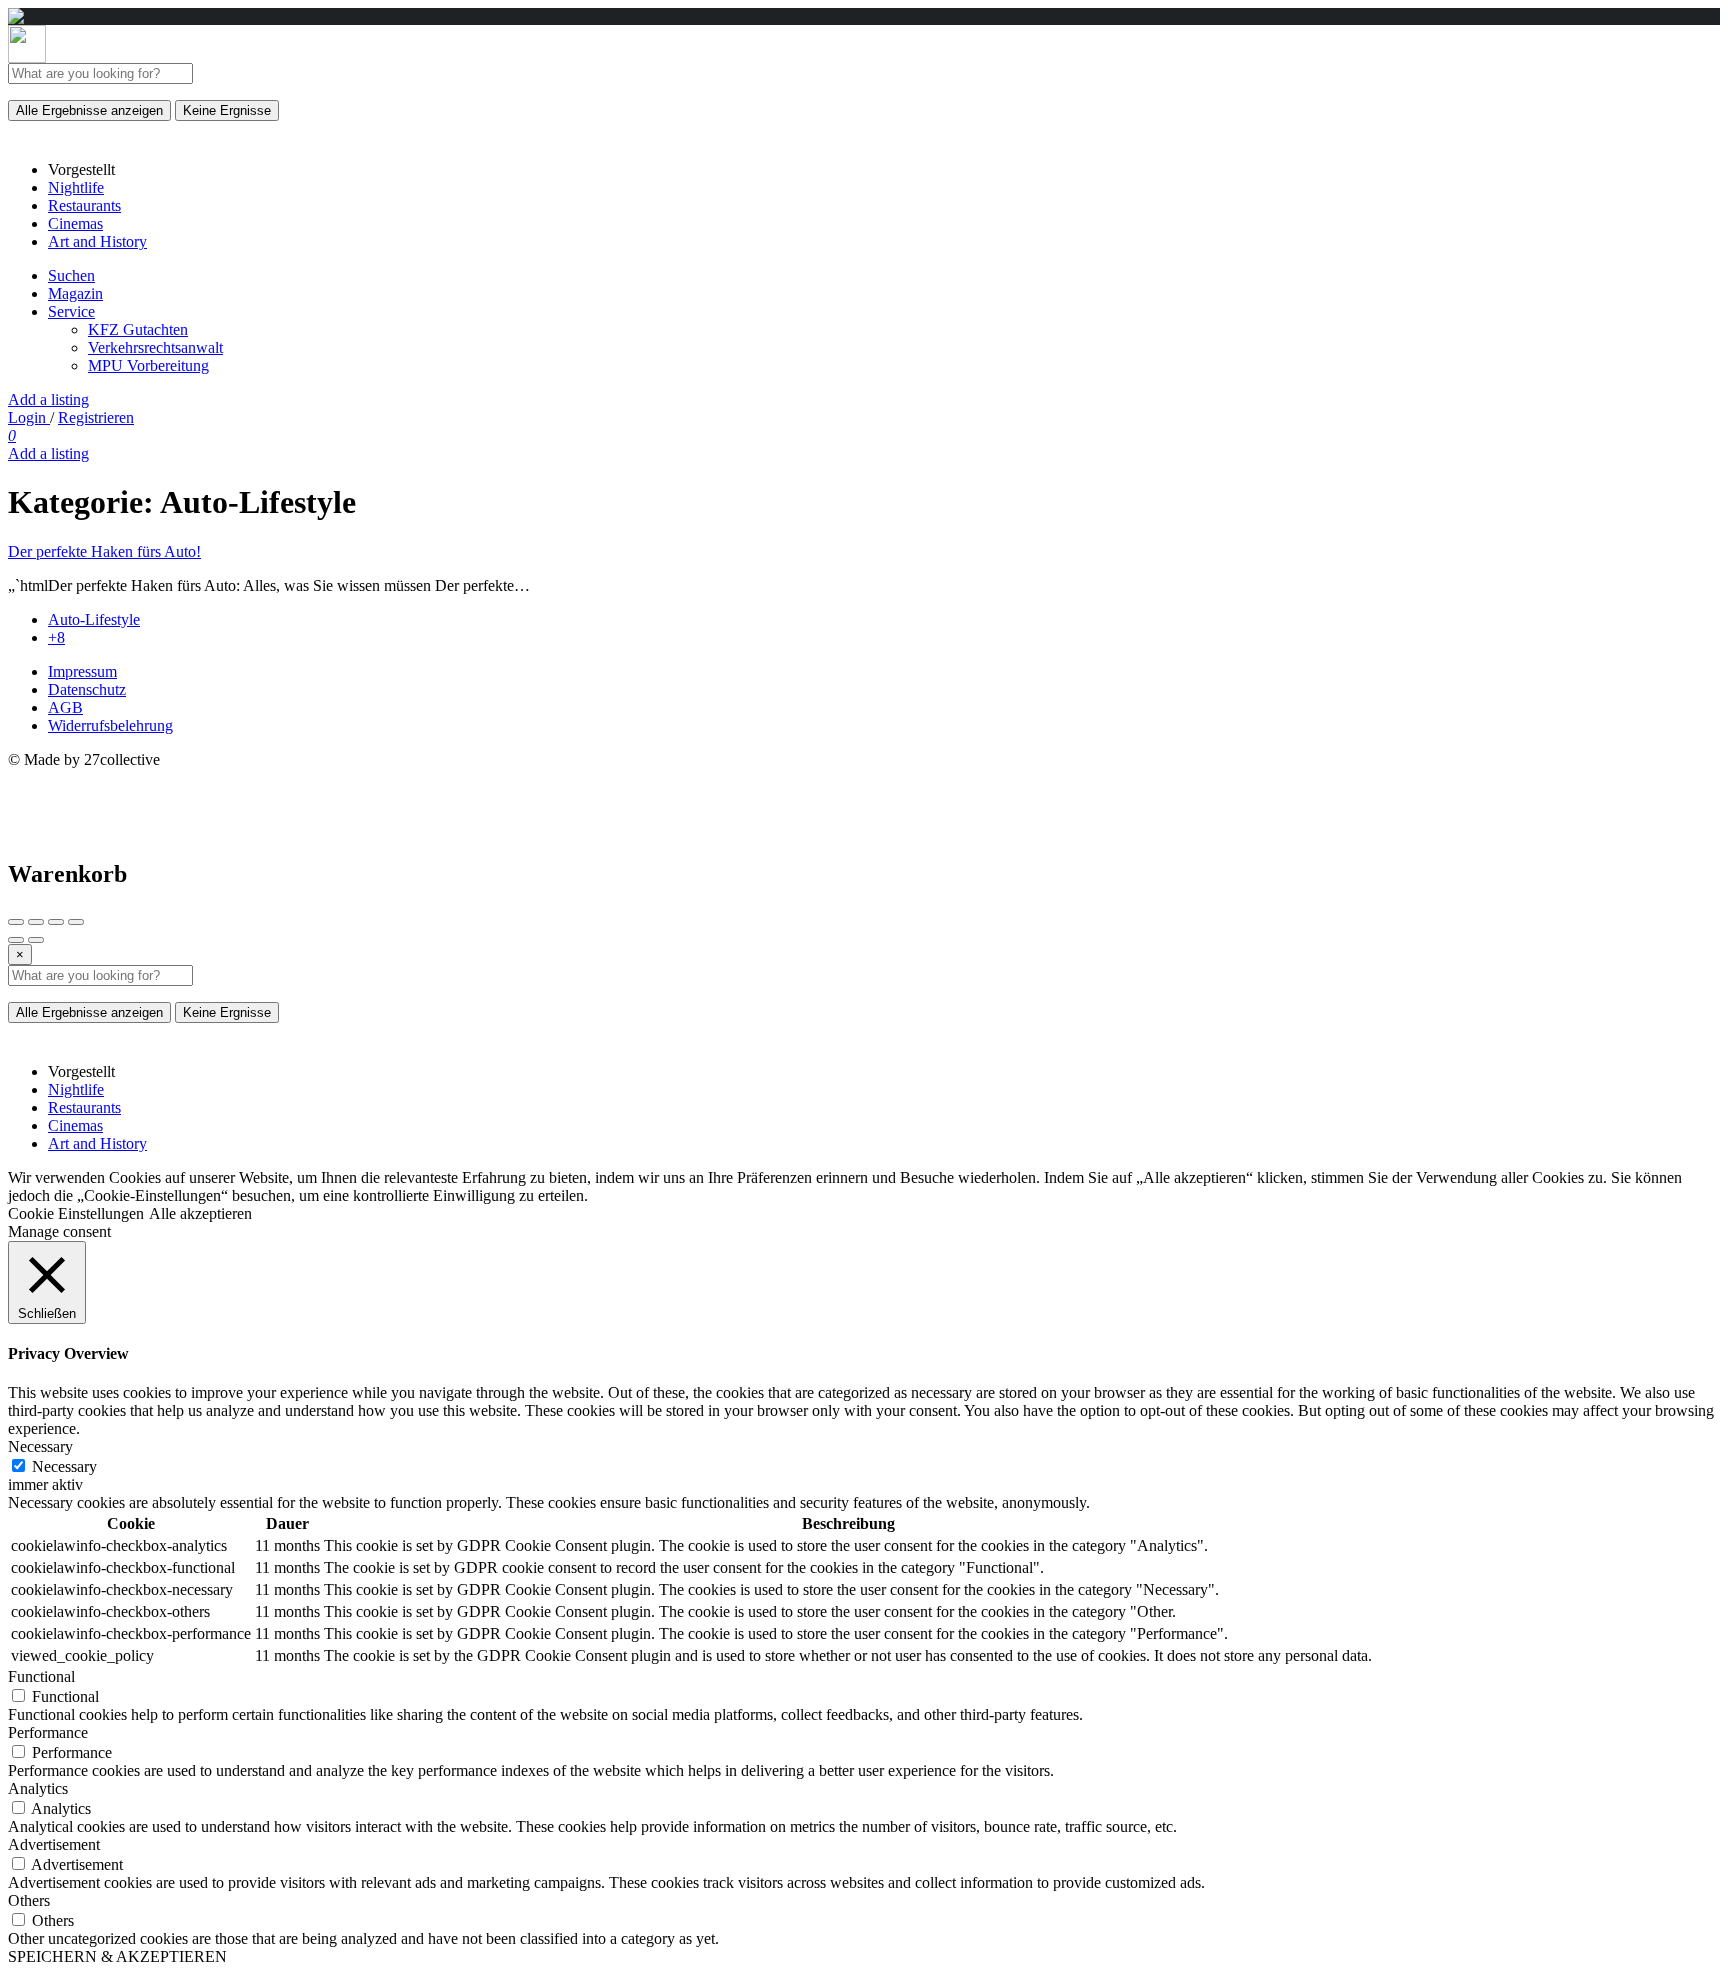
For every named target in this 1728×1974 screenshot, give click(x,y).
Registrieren (96, 417)
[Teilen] (36, 922)
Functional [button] (41, 1676)
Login (29, 417)
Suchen (71, 275)
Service (71, 311)
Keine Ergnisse (227, 110)
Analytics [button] (38, 1788)
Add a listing (48, 399)
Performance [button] (48, 1732)
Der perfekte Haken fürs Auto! (104, 551)
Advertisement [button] (54, 1844)
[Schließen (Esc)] (16, 922)
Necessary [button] (40, 1446)
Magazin (75, 293)
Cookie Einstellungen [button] (76, 1213)
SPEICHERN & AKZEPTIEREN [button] (117, 1956)
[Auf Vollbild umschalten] (56, 922)
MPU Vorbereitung (148, 365)
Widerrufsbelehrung (110, 725)
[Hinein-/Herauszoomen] (76, 922)
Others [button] (29, 1900)
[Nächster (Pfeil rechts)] (36, 940)
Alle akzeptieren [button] (200, 1213)
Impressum (82, 671)
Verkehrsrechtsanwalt (155, 347)
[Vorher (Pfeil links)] (16, 940)
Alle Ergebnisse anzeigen (89, 110)
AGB (65, 707)
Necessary (64, 1466)
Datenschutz (87, 689)
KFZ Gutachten (138, 329)
